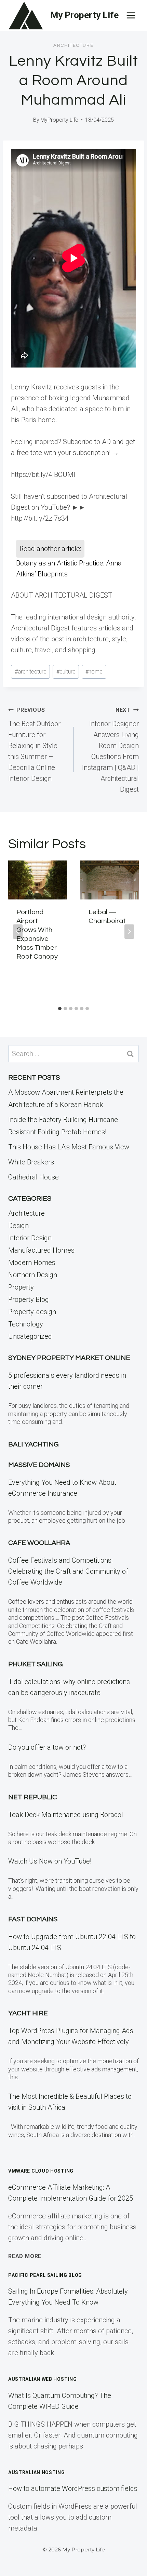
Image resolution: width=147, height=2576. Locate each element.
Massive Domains (39, 1465)
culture (66, 672)
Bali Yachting (34, 1444)
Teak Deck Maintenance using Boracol (66, 1815)
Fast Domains (33, 1919)
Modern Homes (32, 1263)
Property (21, 1287)
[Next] (129, 932)
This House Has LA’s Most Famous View (69, 1147)
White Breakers (31, 1162)
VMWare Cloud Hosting (41, 2171)
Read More (25, 2256)
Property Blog (29, 1299)
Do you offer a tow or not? (47, 1747)
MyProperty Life (59, 120)
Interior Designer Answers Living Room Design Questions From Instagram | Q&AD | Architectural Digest (110, 750)
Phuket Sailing (36, 1664)
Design (18, 1226)
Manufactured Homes (41, 1250)
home (94, 672)
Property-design (32, 1312)
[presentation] (37, 880)
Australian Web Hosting (42, 2379)
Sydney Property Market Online (69, 1358)
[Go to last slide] (18, 932)
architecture (31, 672)
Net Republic (33, 1797)
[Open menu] (131, 15)
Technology (26, 1324)
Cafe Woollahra (39, 1543)
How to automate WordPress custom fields (73, 2488)
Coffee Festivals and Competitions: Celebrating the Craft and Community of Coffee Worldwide (68, 1571)
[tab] (60, 1009)
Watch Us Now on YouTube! (50, 1861)
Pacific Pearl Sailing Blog (45, 2275)
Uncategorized (30, 1336)
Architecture (73, 45)
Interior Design (30, 1238)
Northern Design (33, 1275)
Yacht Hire (28, 2013)
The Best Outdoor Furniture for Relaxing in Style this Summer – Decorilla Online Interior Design (34, 745)
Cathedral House (34, 1177)
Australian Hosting (37, 2472)
